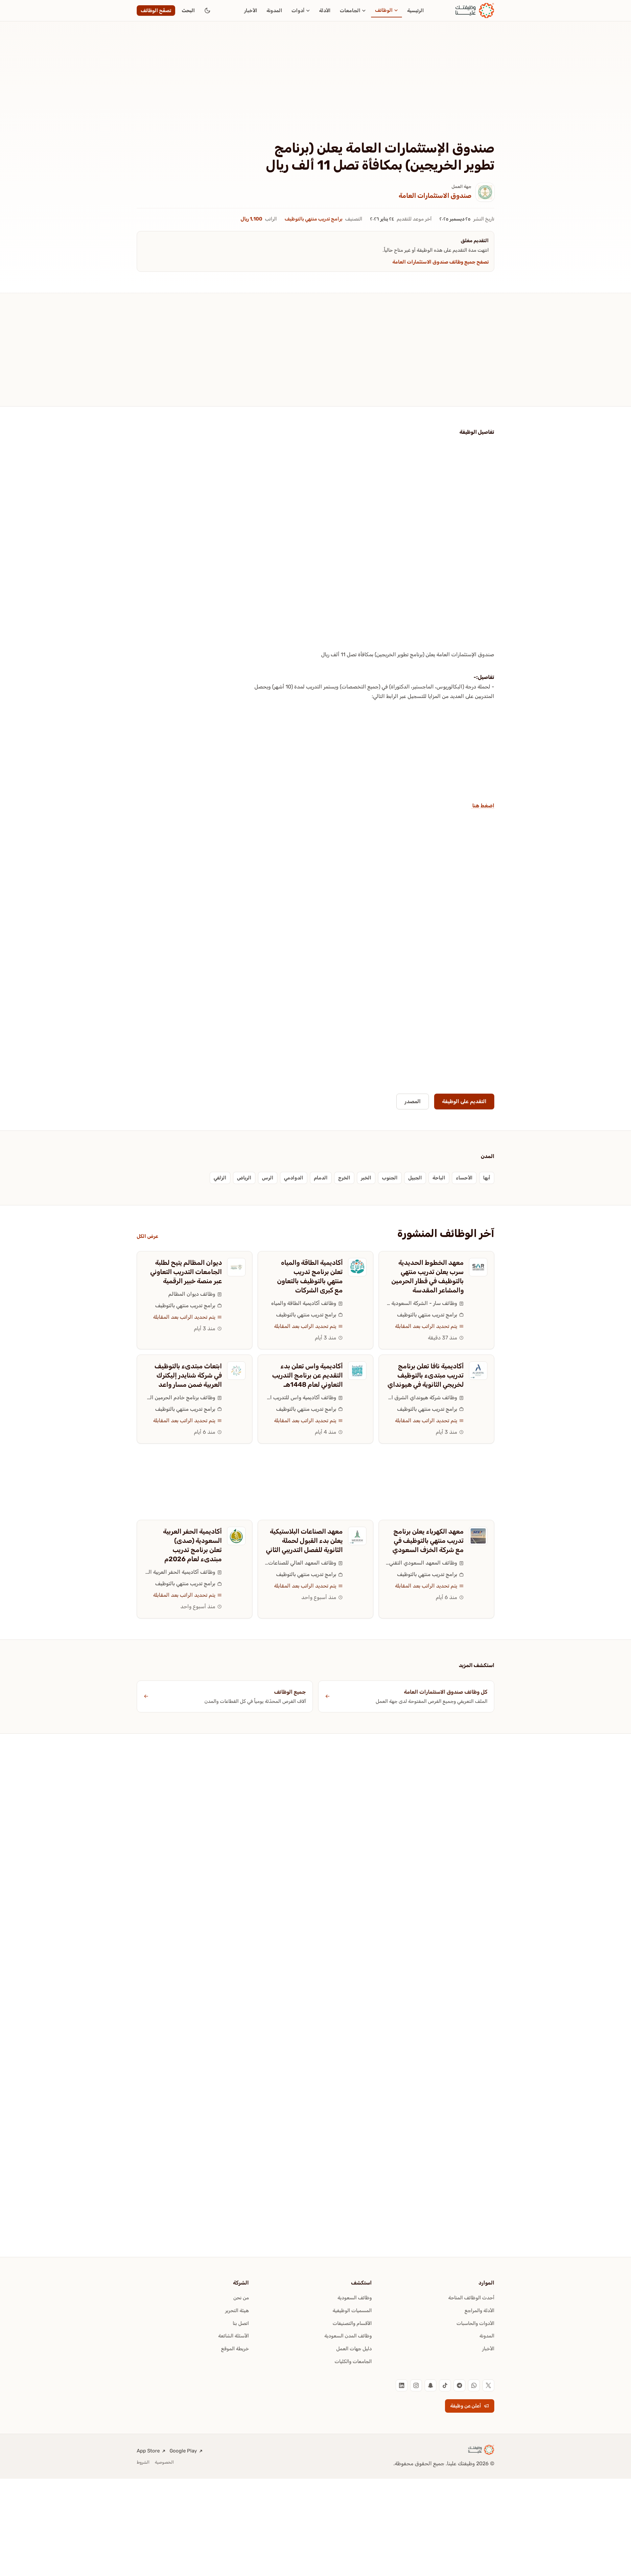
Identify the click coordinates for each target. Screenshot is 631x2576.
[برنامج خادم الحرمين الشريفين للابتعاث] (236, 1371)
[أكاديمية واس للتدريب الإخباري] (357, 1371)
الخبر (366, 1178)
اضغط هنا (483, 806)
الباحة (439, 1178)
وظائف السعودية (355, 2298)
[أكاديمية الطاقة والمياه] (357, 1267)
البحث (188, 11)
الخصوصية (164, 2462)
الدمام (321, 1178)
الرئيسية (416, 11)
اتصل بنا (241, 2323)
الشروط (143, 2462)
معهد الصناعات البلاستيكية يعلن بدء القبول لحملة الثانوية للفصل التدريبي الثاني (304, 1541)
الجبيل (415, 1178)
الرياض (244, 1178)
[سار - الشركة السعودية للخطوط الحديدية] (478, 1267)
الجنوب (390, 1178)
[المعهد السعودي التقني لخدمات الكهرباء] (478, 1536)
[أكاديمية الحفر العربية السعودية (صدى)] (236, 1536)
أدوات (298, 11)
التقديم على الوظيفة (464, 1101)
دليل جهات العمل (354, 2349)
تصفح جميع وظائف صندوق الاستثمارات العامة (441, 262)
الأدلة (325, 11)
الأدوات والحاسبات (475, 2323)
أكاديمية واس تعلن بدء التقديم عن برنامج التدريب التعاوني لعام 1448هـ (307, 1375)
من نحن (241, 2298)
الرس (268, 1178)
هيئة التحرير (237, 2310)
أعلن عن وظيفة (466, 2406)
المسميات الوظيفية (352, 2310)
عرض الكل (147, 1236)
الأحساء (464, 1178)
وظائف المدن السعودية (348, 2336)
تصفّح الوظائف (156, 11)
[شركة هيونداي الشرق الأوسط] (478, 1371)
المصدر (413, 1101)
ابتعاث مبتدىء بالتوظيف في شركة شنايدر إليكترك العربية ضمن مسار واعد (188, 1375)
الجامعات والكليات (353, 2361)
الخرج (344, 1178)
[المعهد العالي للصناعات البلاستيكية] (357, 1536)
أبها (487, 1178)
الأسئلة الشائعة (234, 2336)
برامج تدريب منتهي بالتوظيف (314, 219)
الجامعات (350, 11)
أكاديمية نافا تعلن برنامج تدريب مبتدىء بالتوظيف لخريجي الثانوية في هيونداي (426, 1375)
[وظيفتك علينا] (475, 11)
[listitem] (488, 2385)
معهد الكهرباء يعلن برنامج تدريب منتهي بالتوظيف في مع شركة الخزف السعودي (428, 1541)
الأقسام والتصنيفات (352, 2323)
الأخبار (251, 11)
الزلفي (220, 1178)
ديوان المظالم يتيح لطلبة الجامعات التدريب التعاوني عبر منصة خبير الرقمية (186, 1272)
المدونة (274, 11)
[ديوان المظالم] (236, 1267)
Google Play (183, 2451)
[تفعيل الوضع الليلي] (207, 11)
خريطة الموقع (235, 2349)
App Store (148, 2451)
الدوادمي (294, 1178)
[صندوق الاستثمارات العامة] (485, 192)
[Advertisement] (315, 91)
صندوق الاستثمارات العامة (435, 196)
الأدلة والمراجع (479, 2310)
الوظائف (384, 10)
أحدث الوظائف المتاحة (471, 2298)
